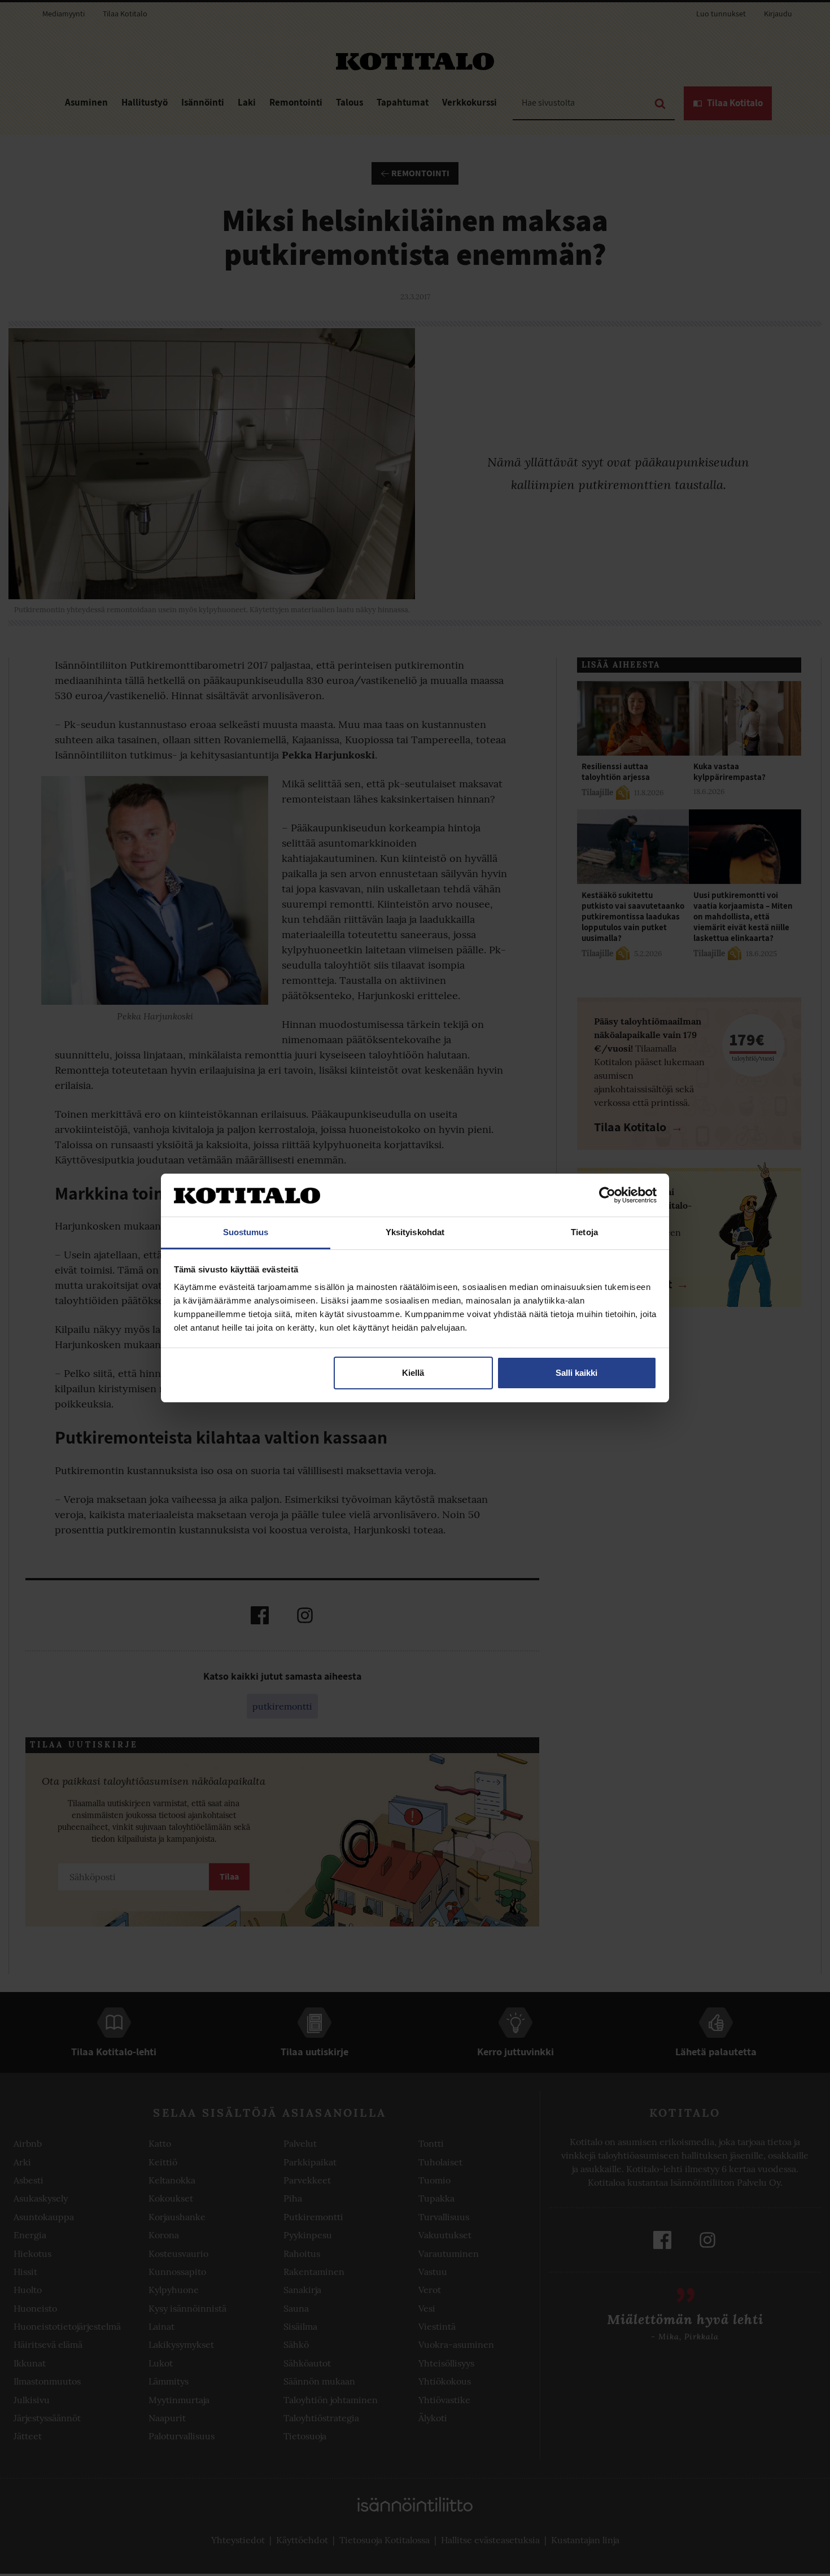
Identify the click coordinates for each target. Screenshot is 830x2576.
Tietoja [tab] (584, 1232)
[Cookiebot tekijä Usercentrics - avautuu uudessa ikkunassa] (607, 1195)
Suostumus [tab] (246, 1232)
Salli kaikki (576, 1373)
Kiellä (413, 1373)
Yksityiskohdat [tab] (415, 1232)
